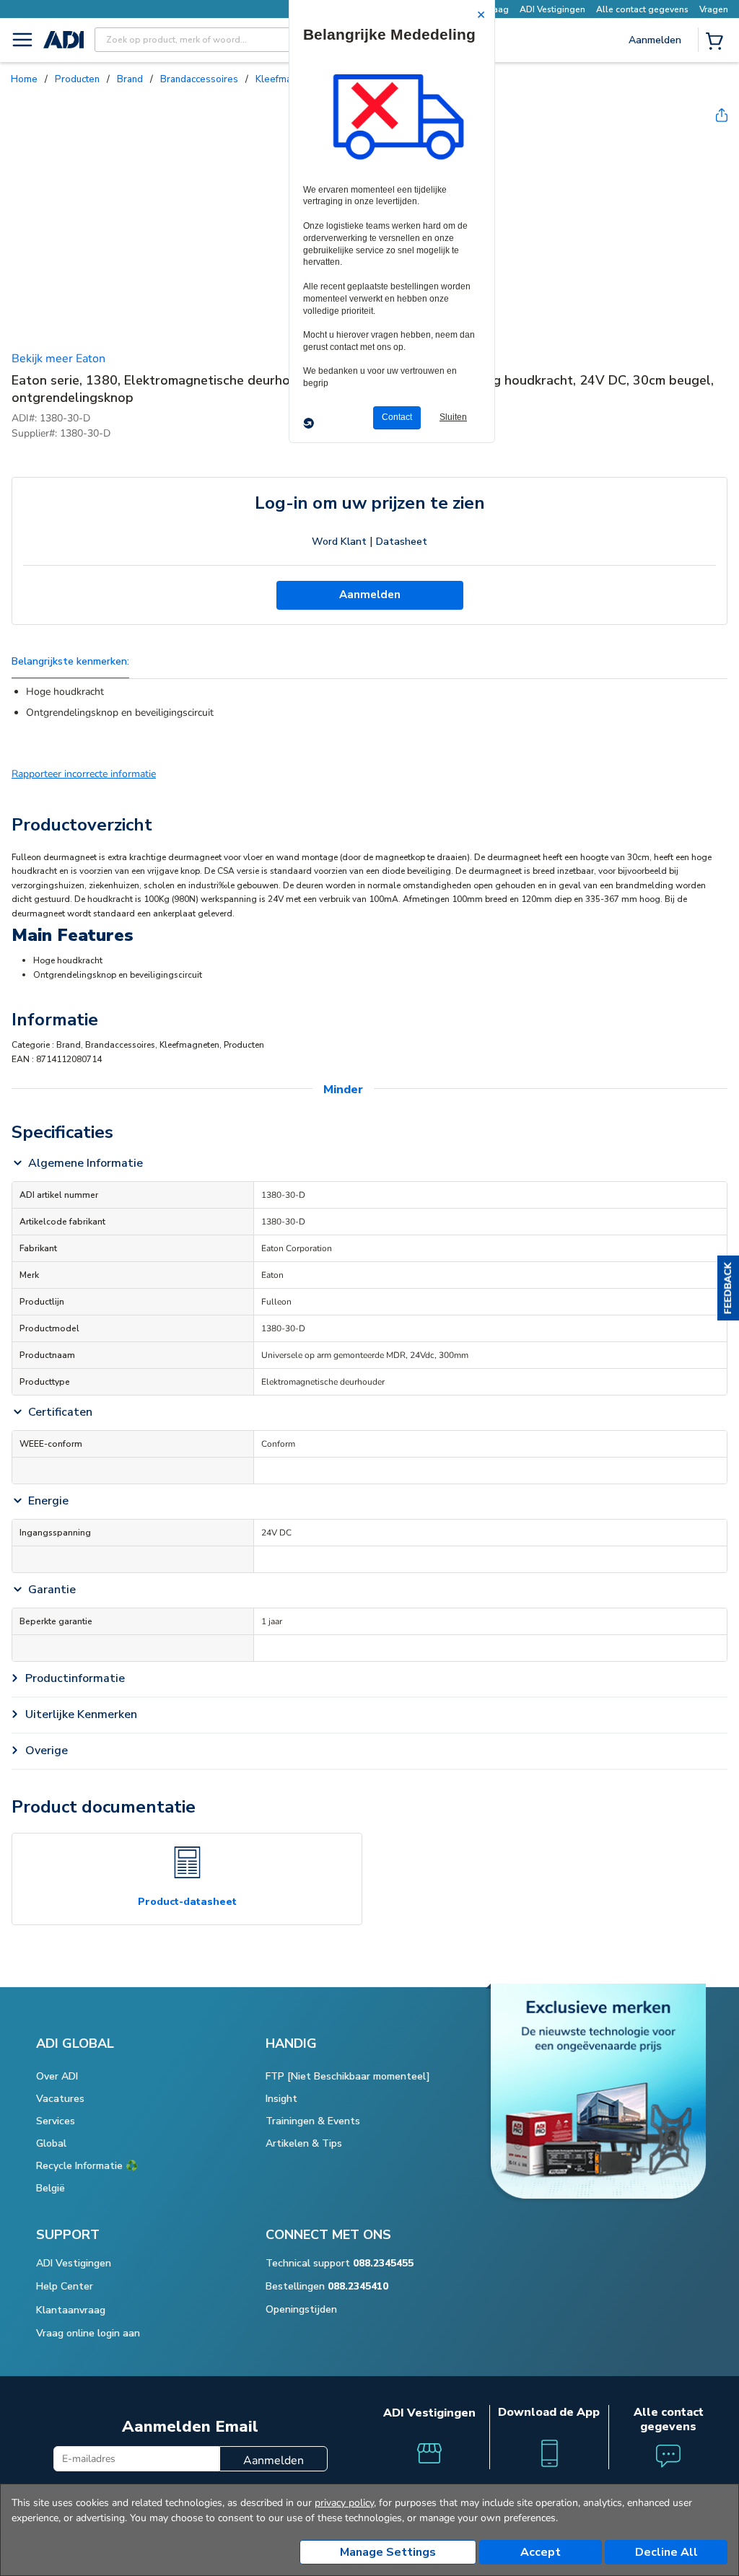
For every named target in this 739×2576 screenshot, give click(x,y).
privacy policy (344, 2503)
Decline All (666, 2552)
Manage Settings (388, 2552)
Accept (541, 2552)
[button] (728, 1288)
